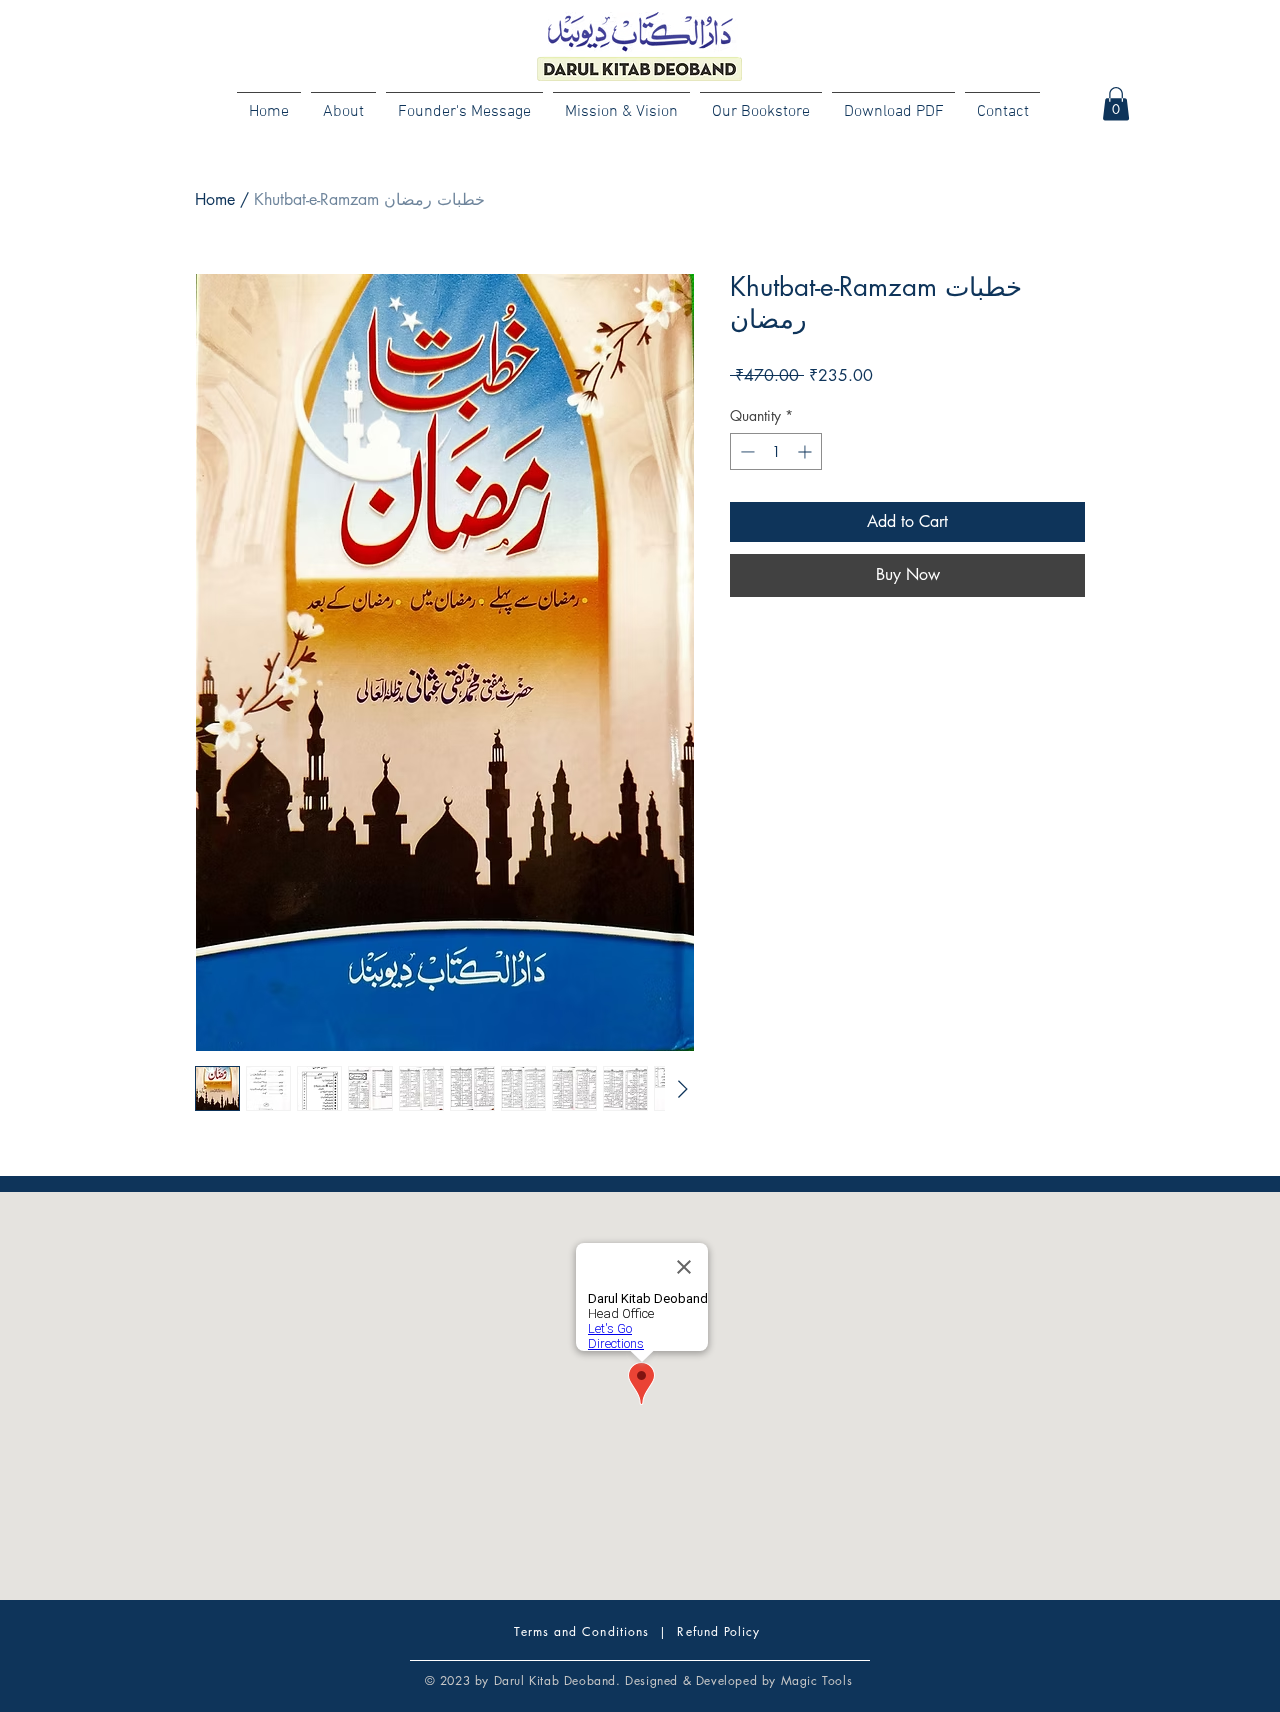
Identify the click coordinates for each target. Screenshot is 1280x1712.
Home (215, 199)
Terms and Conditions (581, 1631)
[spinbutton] (776, 451)
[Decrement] (745, 451)
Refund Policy (718, 1631)
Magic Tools (817, 1680)
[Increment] (806, 451)
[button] (1116, 103)
